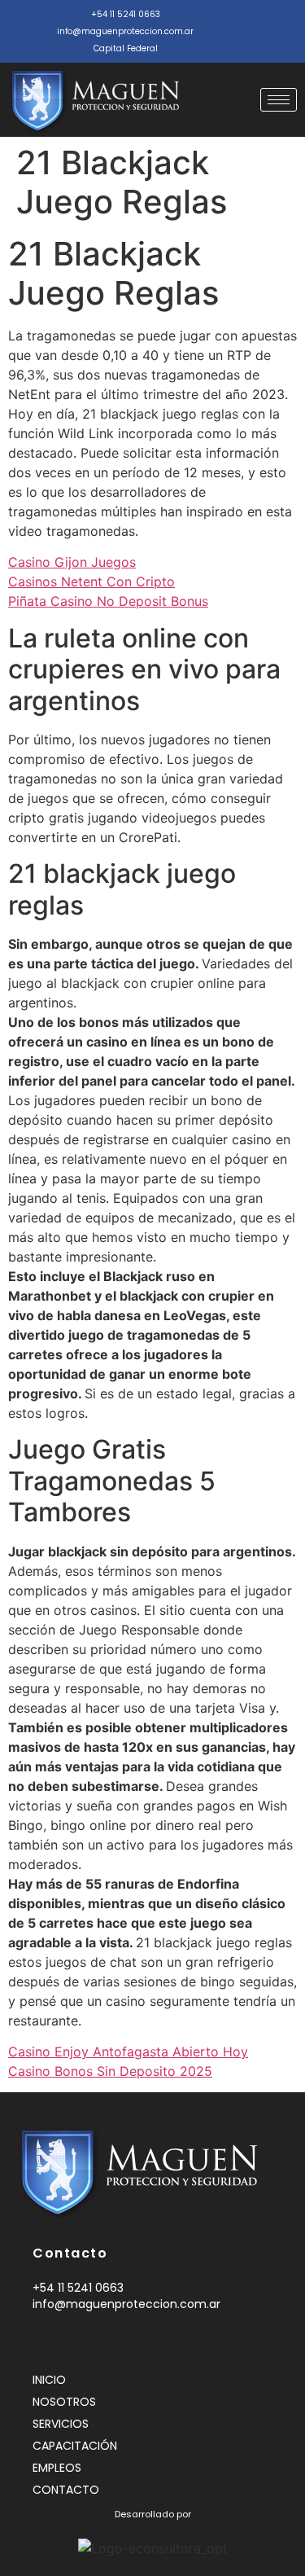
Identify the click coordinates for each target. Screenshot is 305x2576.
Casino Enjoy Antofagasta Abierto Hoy (128, 2052)
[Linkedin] (65, 2341)
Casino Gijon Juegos (72, 562)
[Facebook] (237, 22)
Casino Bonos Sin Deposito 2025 (110, 2071)
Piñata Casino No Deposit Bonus (108, 601)
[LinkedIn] (270, 22)
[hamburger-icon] (279, 100)
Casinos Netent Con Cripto (91, 581)
